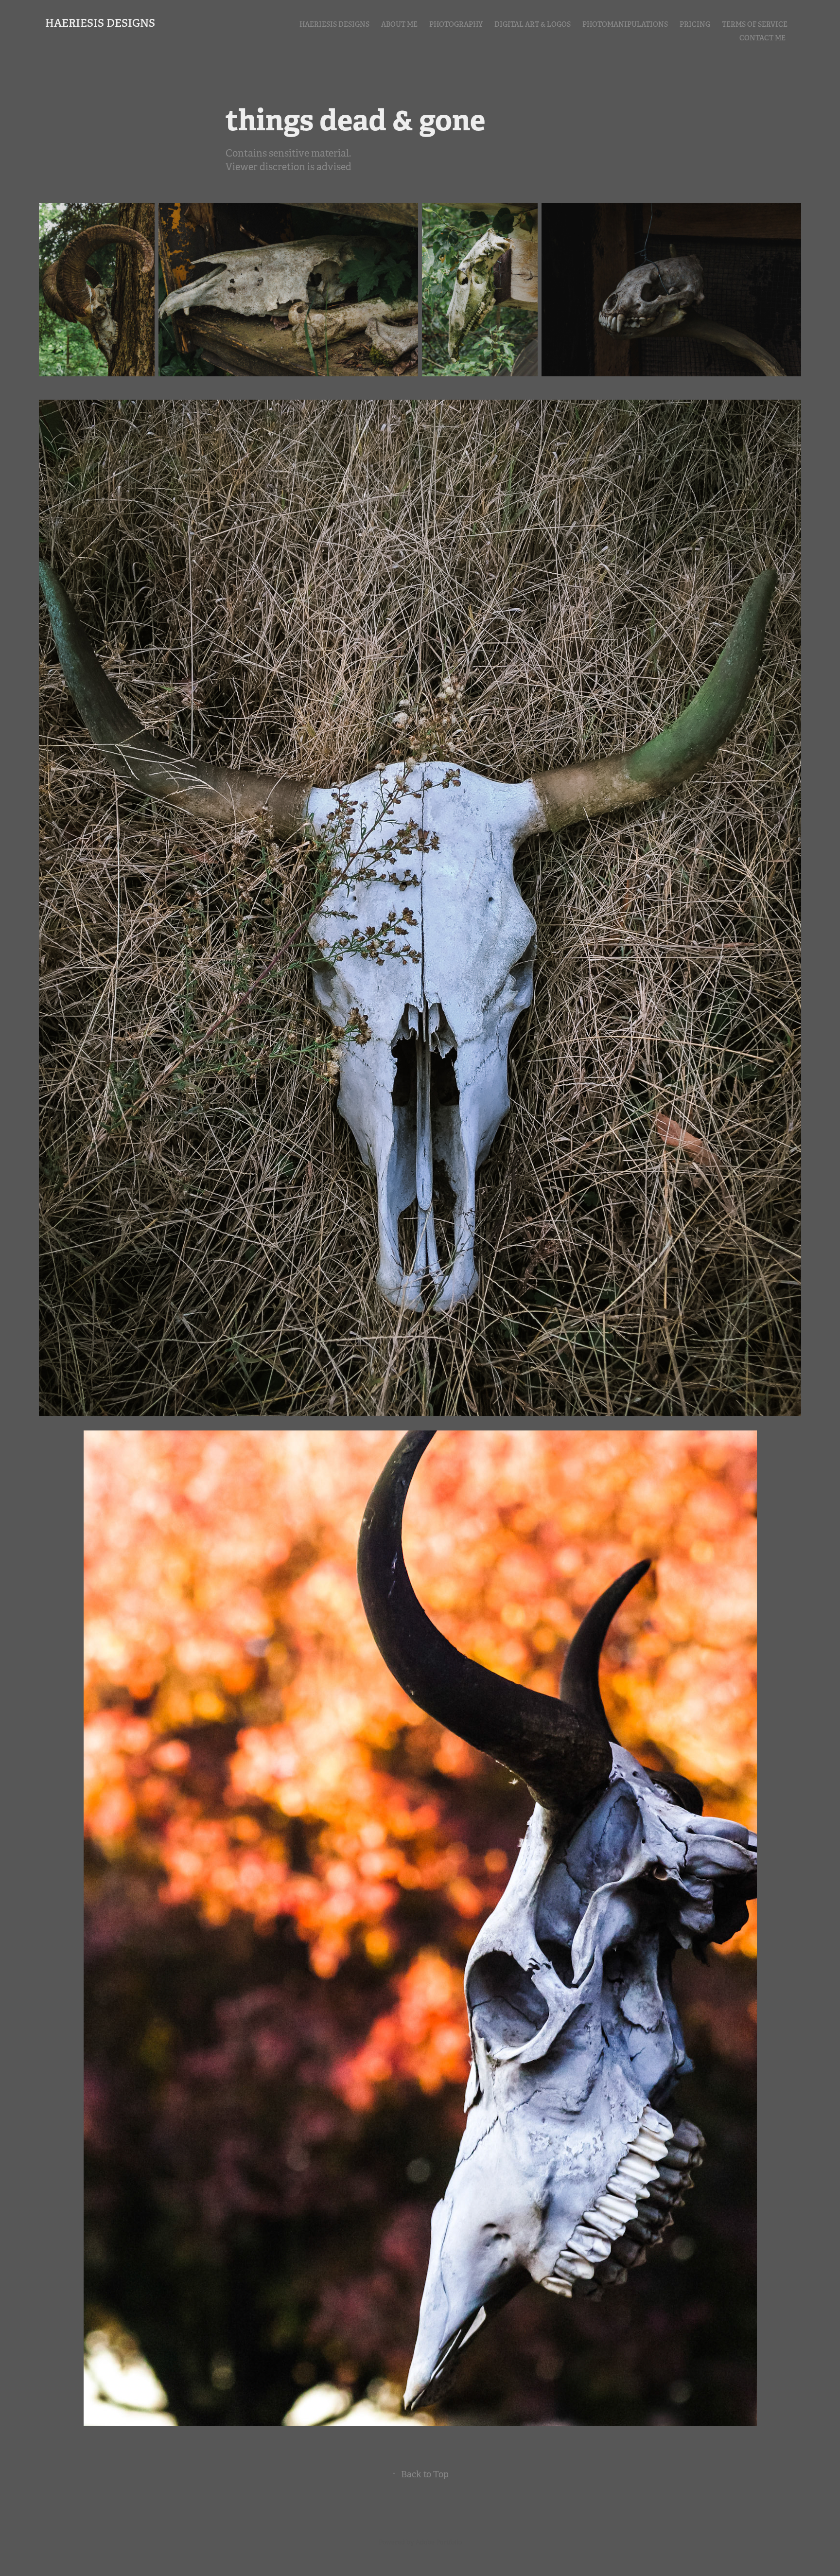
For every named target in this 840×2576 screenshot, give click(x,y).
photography (456, 24)
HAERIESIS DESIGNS (100, 23)
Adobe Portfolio (439, 2542)
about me (399, 24)
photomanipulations (625, 24)
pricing (695, 24)
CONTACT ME (762, 38)
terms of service (755, 24)
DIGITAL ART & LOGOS (533, 24)
